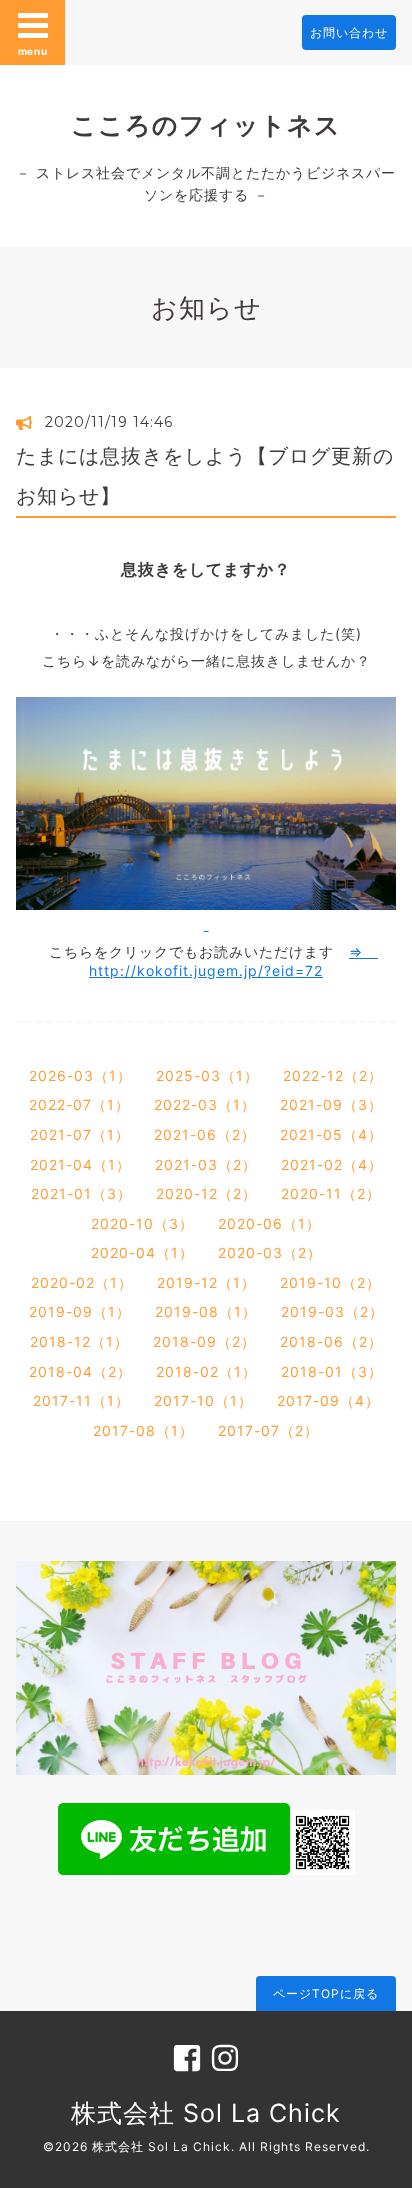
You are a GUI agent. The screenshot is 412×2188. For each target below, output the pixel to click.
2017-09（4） (328, 1400)
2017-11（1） (81, 1400)
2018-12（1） (79, 1341)
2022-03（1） (205, 1104)
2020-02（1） (82, 1282)
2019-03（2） (332, 1311)
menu (33, 51)
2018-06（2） (331, 1341)
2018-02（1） (206, 1371)
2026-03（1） (80, 1075)
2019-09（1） (80, 1311)
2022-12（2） (333, 1075)
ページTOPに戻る (326, 1993)
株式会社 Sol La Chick (206, 2113)
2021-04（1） (80, 1164)
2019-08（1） (206, 1311)
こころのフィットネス (206, 125)
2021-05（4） (331, 1134)
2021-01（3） (81, 1193)
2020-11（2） (331, 1193)
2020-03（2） (270, 1252)
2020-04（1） (142, 1252)
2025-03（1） (207, 1075)
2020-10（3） (142, 1223)
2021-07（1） (80, 1134)
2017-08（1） (143, 1430)
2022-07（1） (79, 1104)
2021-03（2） (206, 1164)
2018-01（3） (332, 1371)
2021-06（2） (205, 1134)
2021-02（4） (332, 1164)
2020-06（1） (269, 1223)
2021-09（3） (331, 1104)
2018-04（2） (80, 1371)
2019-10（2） (330, 1282)
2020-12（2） (206, 1193)
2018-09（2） (204, 1341)
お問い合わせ (349, 32)
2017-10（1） (203, 1400)
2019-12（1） (206, 1282)
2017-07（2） (268, 1430)
